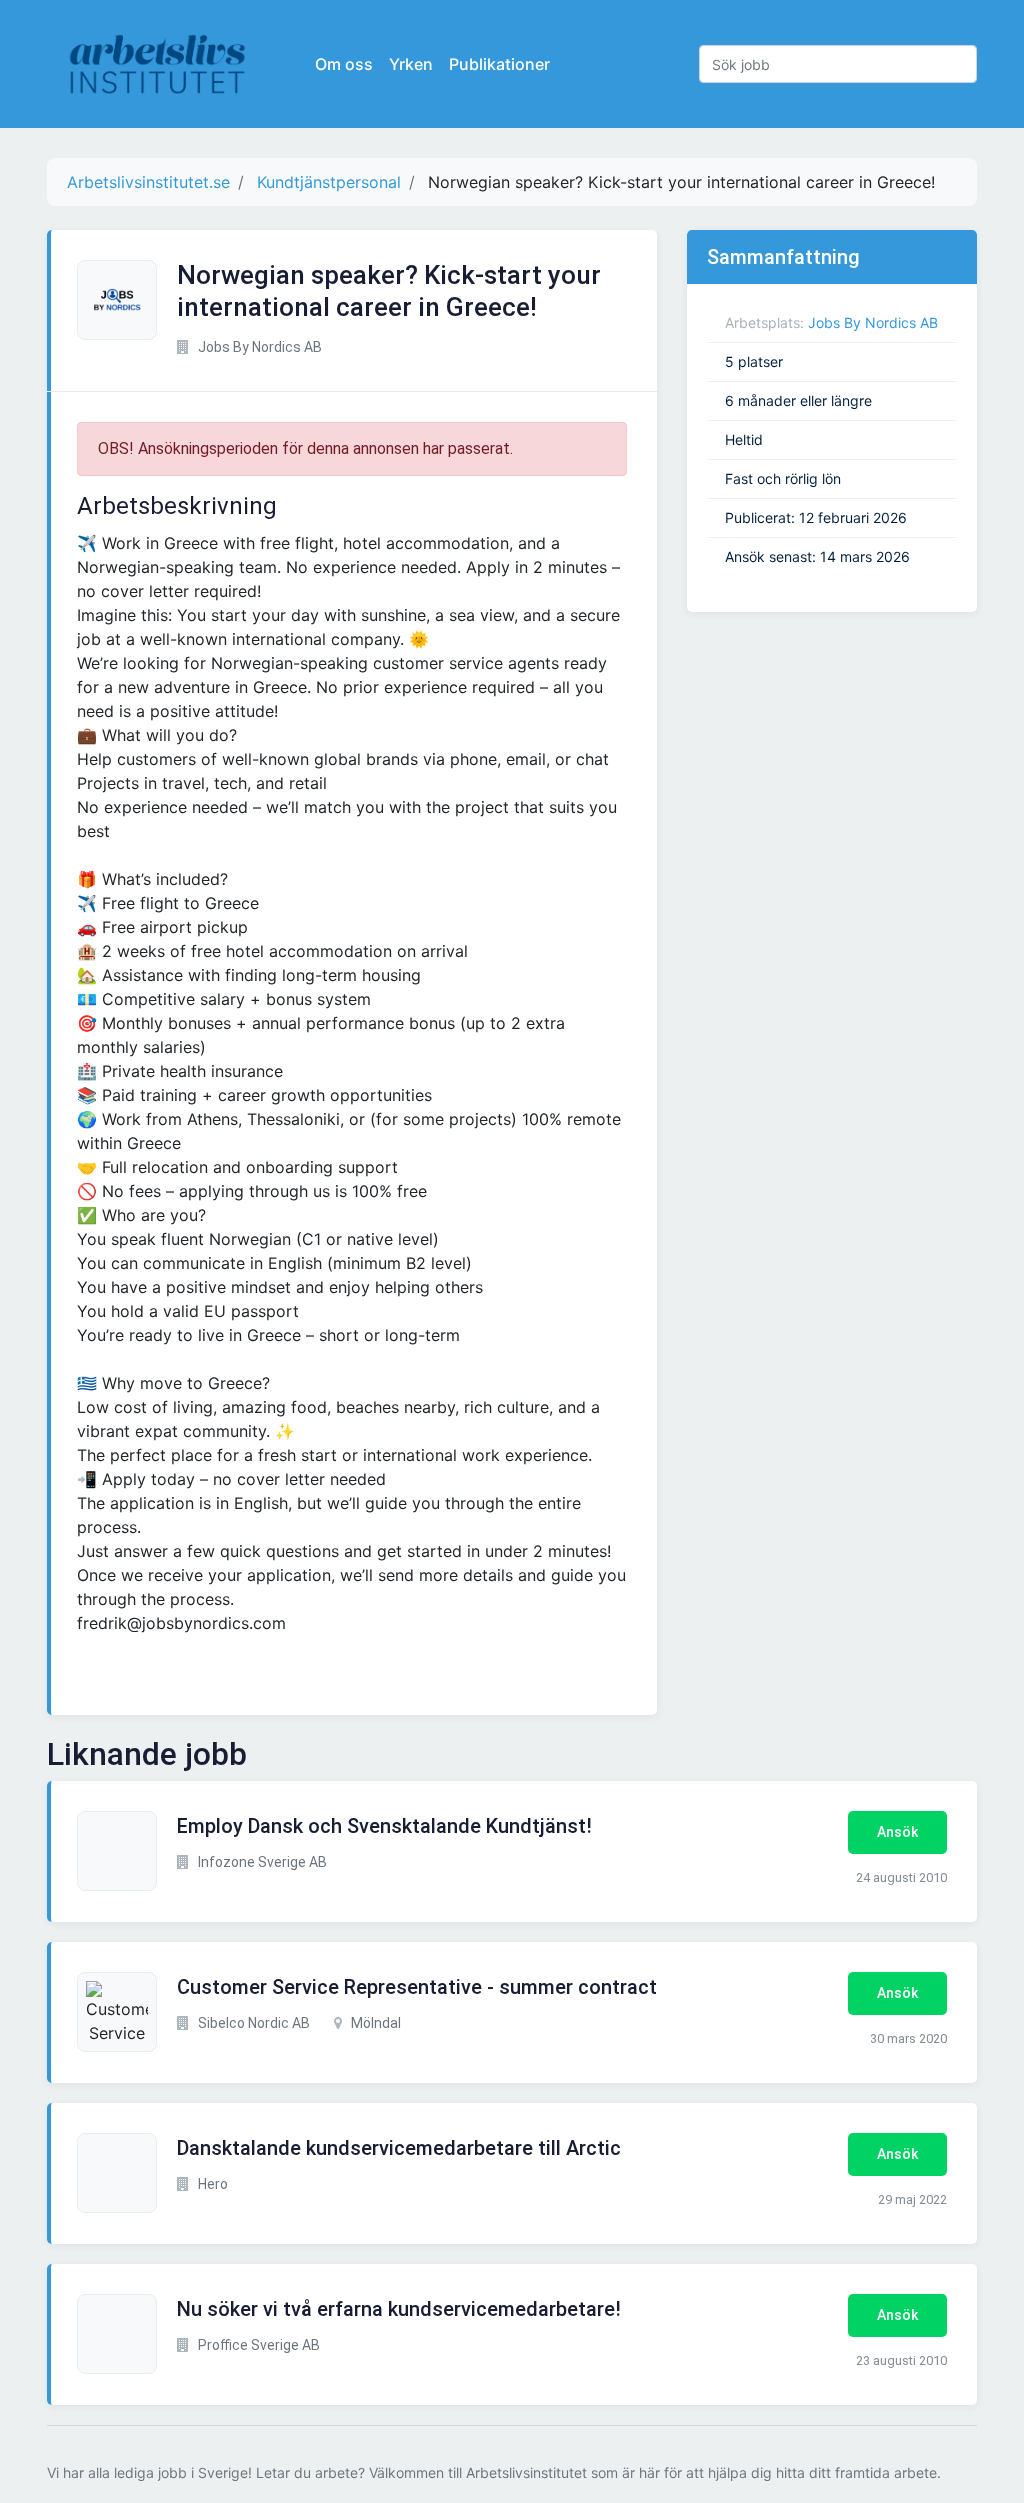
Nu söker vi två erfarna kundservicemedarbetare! (399, 2309)
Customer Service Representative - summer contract (417, 1987)
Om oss (344, 64)
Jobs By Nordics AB (873, 322)
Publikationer (499, 64)
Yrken (411, 64)
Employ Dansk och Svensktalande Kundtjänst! (384, 1826)
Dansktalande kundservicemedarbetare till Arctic (399, 2148)
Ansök (897, 1832)
